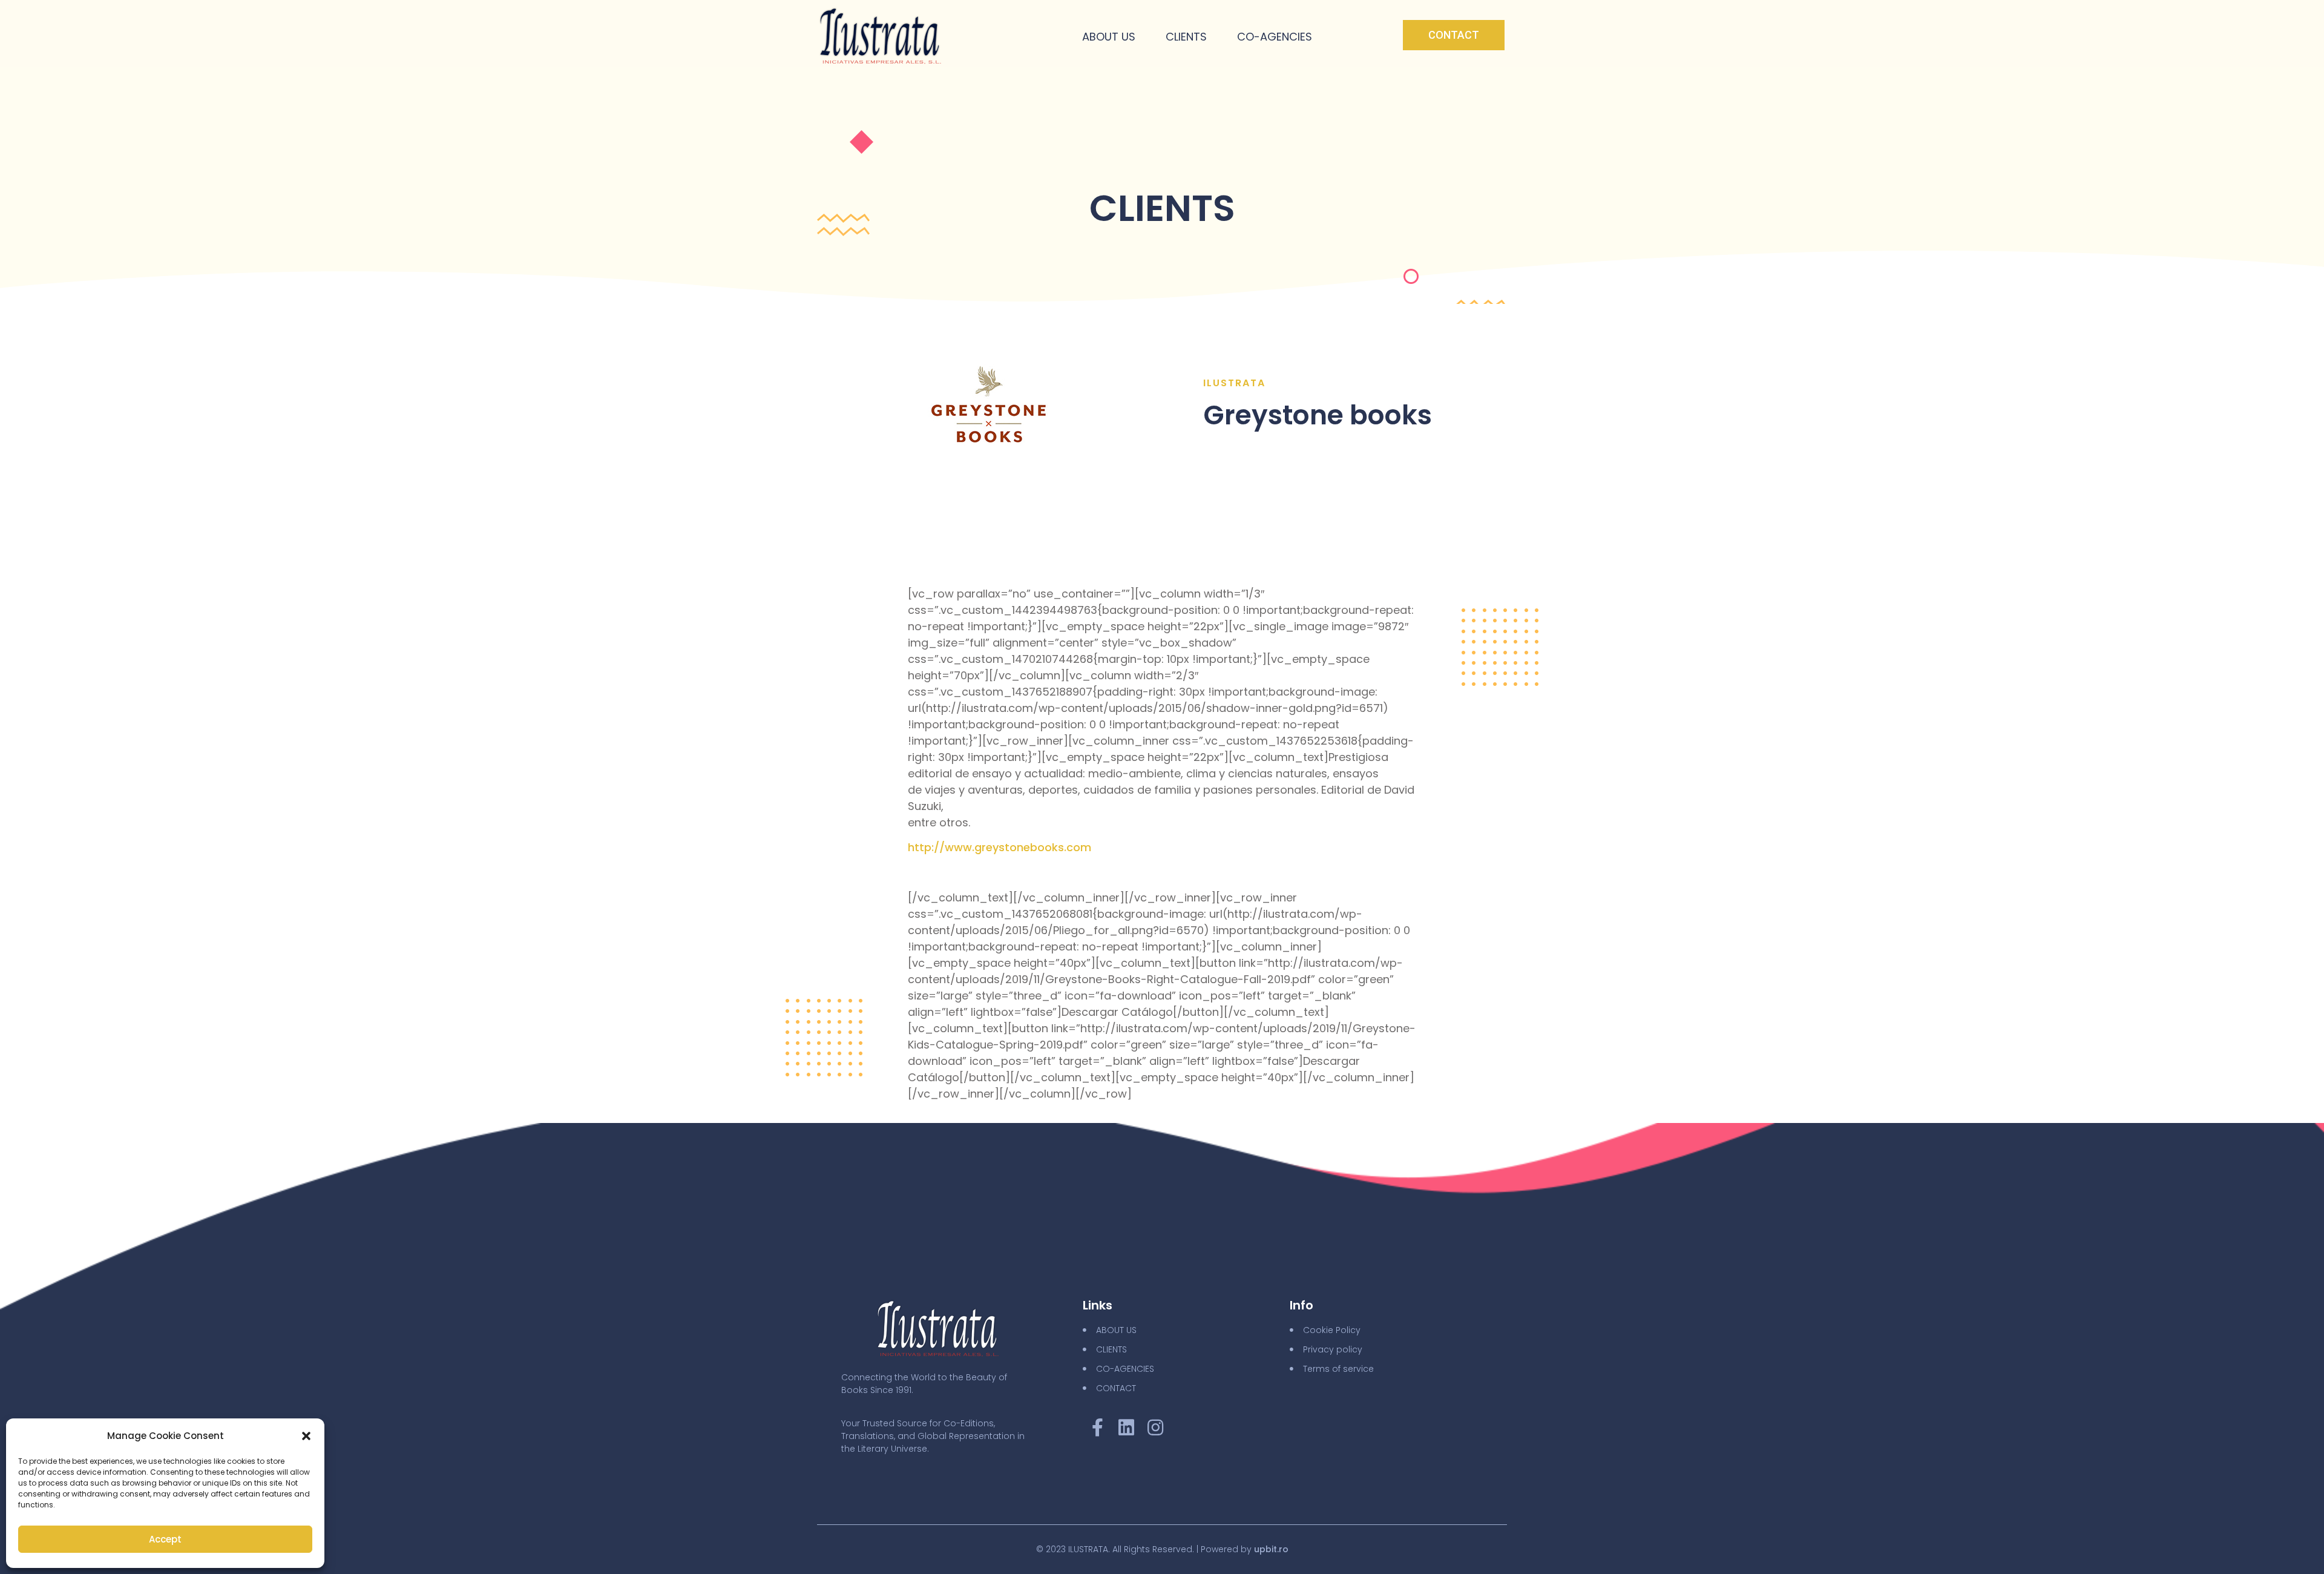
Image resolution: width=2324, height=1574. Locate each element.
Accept (165, 1539)
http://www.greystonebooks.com (1000, 847)
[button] (306, 1436)
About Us (1109, 37)
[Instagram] (1155, 1427)
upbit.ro (1271, 1549)
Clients (1186, 37)
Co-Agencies (1275, 37)
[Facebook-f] (1097, 1427)
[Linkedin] (1126, 1427)
